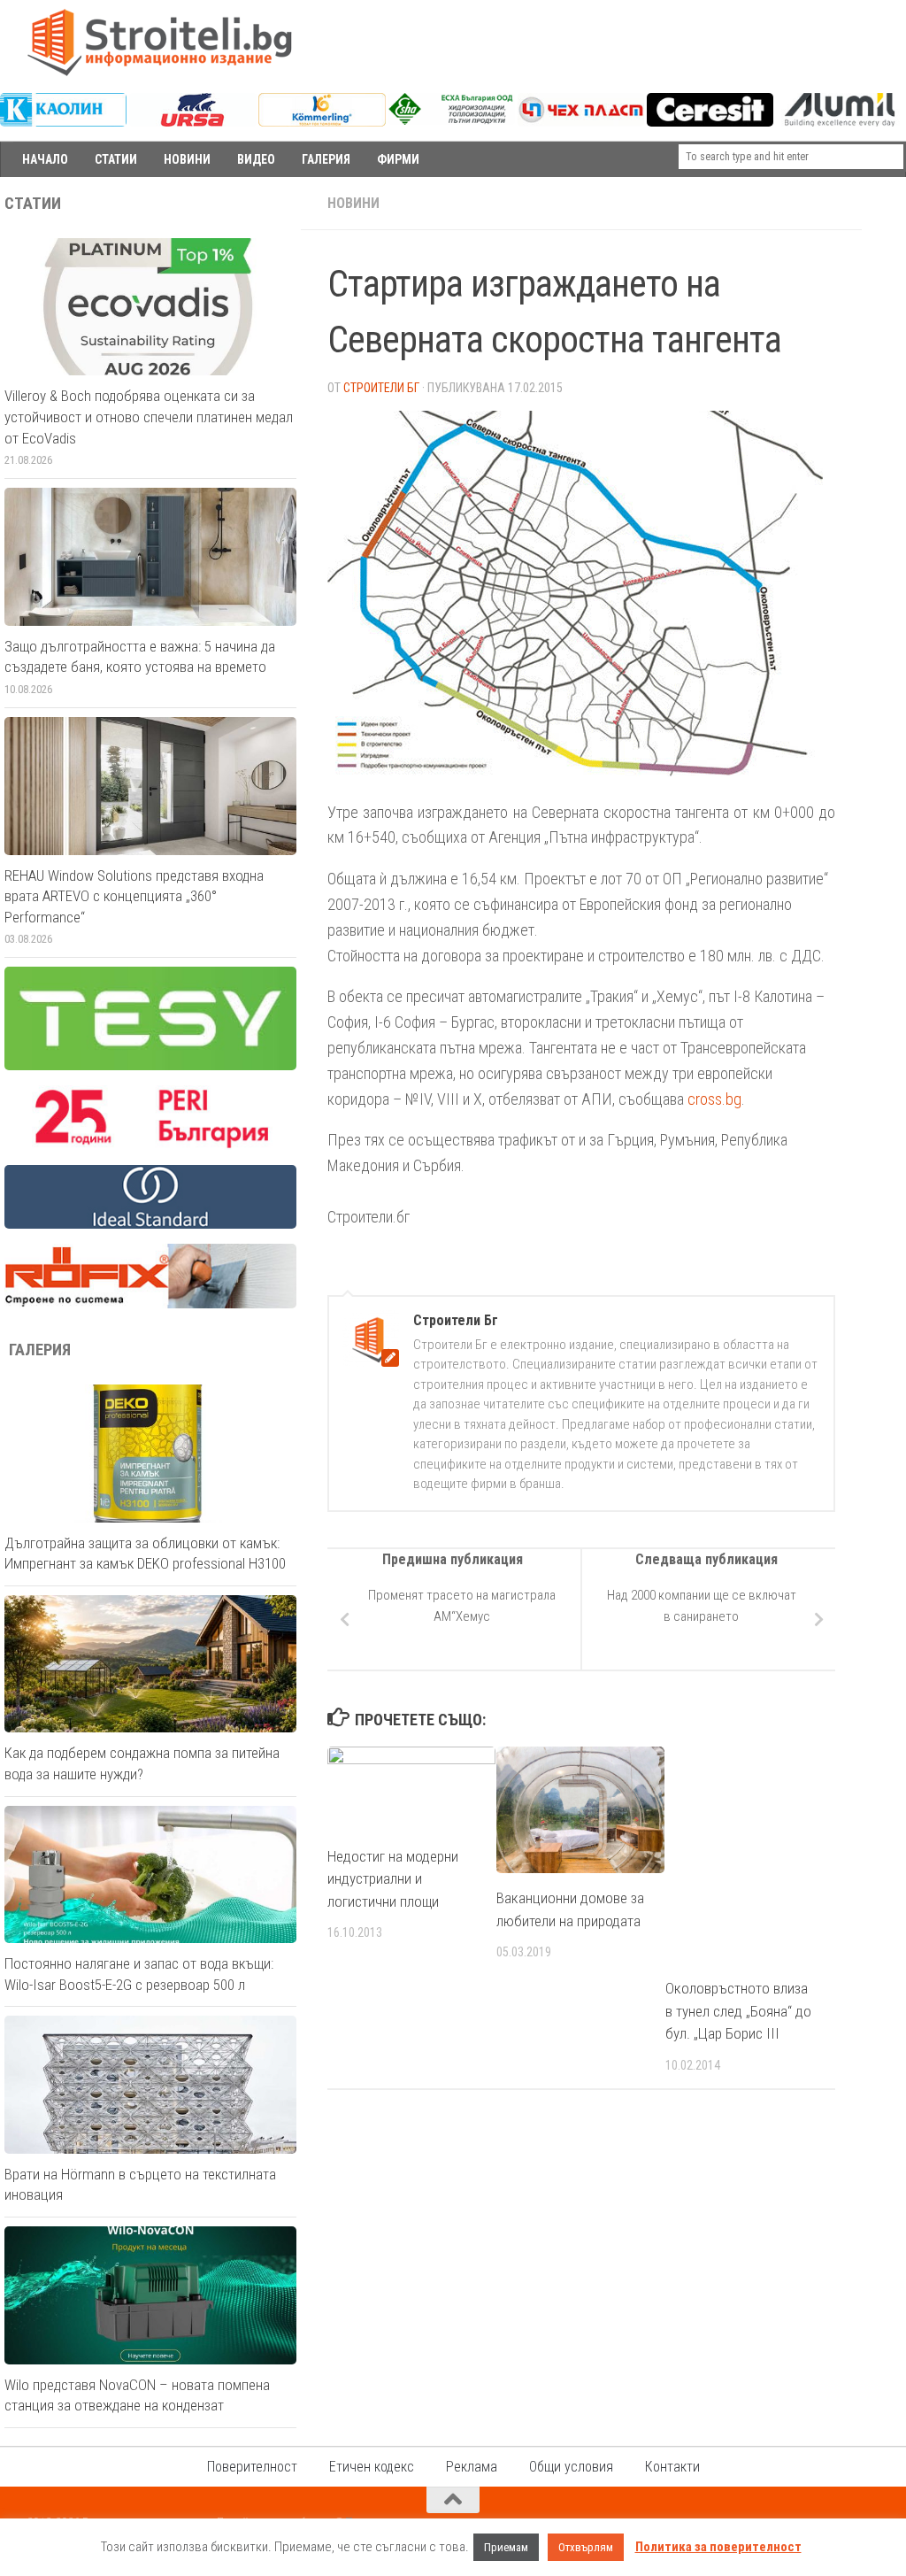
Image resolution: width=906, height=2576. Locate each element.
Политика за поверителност (718, 2547)
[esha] (452, 120)
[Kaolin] (63, 122)
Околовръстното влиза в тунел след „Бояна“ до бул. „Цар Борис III (738, 2011)
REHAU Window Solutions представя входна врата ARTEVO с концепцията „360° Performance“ (134, 896)
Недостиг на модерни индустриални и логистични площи (393, 1879)
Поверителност (252, 2467)
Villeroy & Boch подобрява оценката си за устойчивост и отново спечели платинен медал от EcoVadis (149, 416)
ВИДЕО (256, 159)
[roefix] (150, 1304)
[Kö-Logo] (322, 122)
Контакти (672, 2467)
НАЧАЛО (45, 159)
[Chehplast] (581, 122)
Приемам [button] (506, 2547)
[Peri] (150, 1145)
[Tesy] (150, 1066)
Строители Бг (381, 388)
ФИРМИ (398, 159)
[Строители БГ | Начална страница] (159, 42)
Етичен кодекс (372, 2467)
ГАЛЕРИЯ (326, 159)
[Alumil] (839, 122)
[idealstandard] (150, 1224)
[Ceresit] (710, 122)
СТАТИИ (116, 159)
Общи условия (571, 2467)
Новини (353, 203)
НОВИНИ (187, 159)
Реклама (472, 2467)
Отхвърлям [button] (586, 2547)
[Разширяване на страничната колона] (884, 204)
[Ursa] (192, 122)
